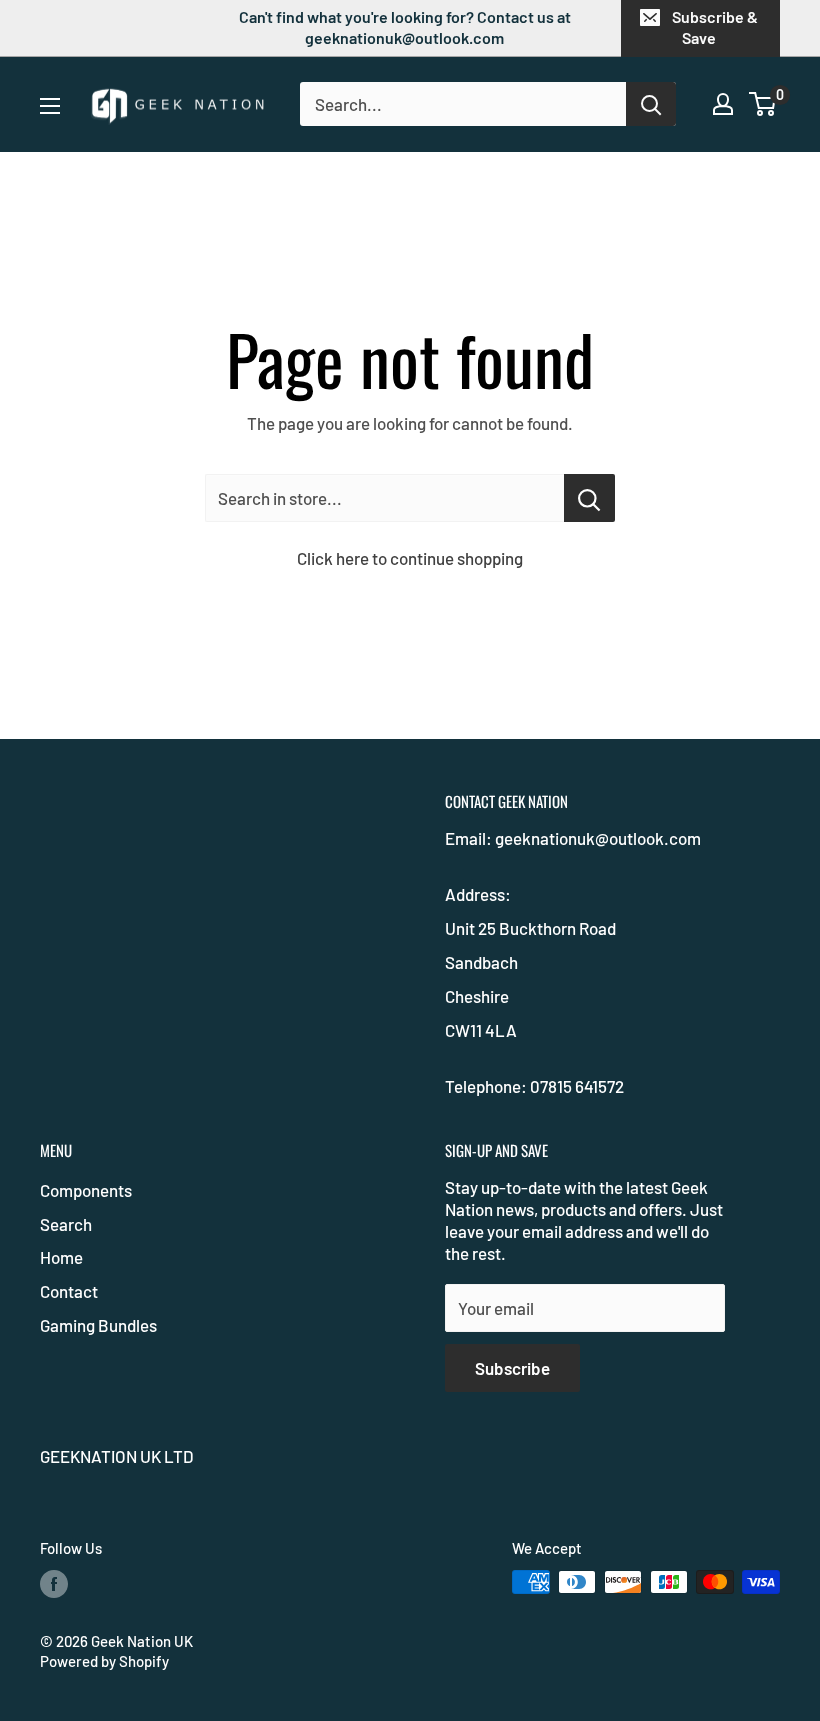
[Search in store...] (589, 498)
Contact (69, 1291)
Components (86, 1190)
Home (61, 1257)
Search (66, 1224)
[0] (763, 104)
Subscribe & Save (715, 27)
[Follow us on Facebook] (54, 1584)
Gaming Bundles (98, 1325)
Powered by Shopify (104, 1661)
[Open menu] (50, 106)
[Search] (651, 104)
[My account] (723, 104)
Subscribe (512, 1368)
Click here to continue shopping (410, 558)
